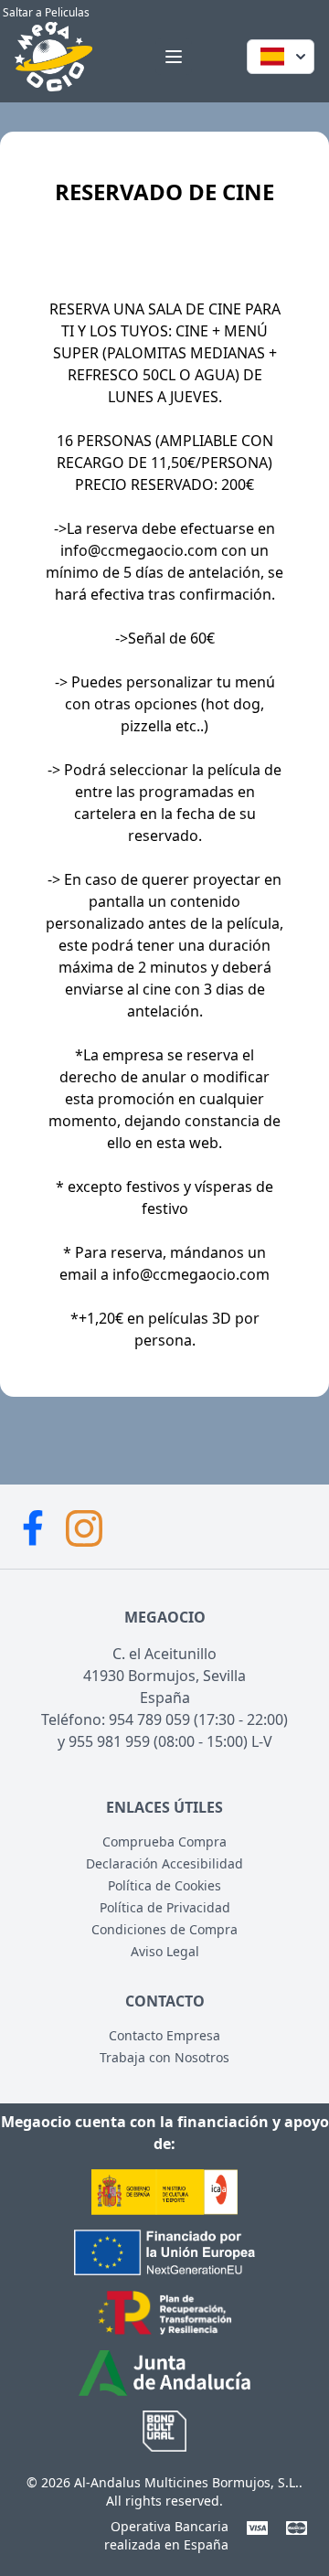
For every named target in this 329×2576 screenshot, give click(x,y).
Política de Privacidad (165, 1907)
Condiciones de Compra (164, 1929)
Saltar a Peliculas (45, 12)
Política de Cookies (164, 1885)
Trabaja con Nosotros (164, 2057)
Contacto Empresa (164, 2035)
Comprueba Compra (164, 1842)
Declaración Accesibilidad (164, 1863)
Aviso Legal (165, 1951)
